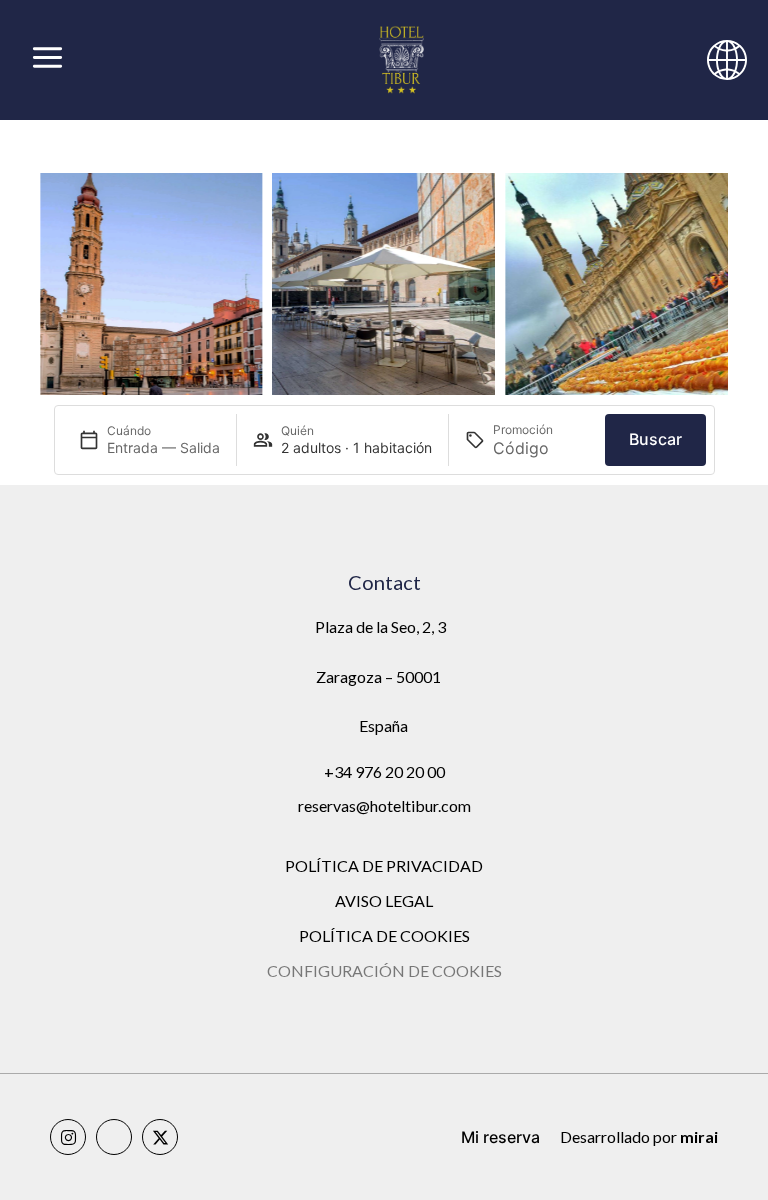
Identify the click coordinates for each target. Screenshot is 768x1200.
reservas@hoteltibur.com (384, 805)
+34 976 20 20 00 (384, 771)
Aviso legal (384, 900)
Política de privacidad (384, 865)
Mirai (699, 1136)
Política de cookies (384, 935)
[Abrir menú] (47, 60)
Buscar (655, 439)
